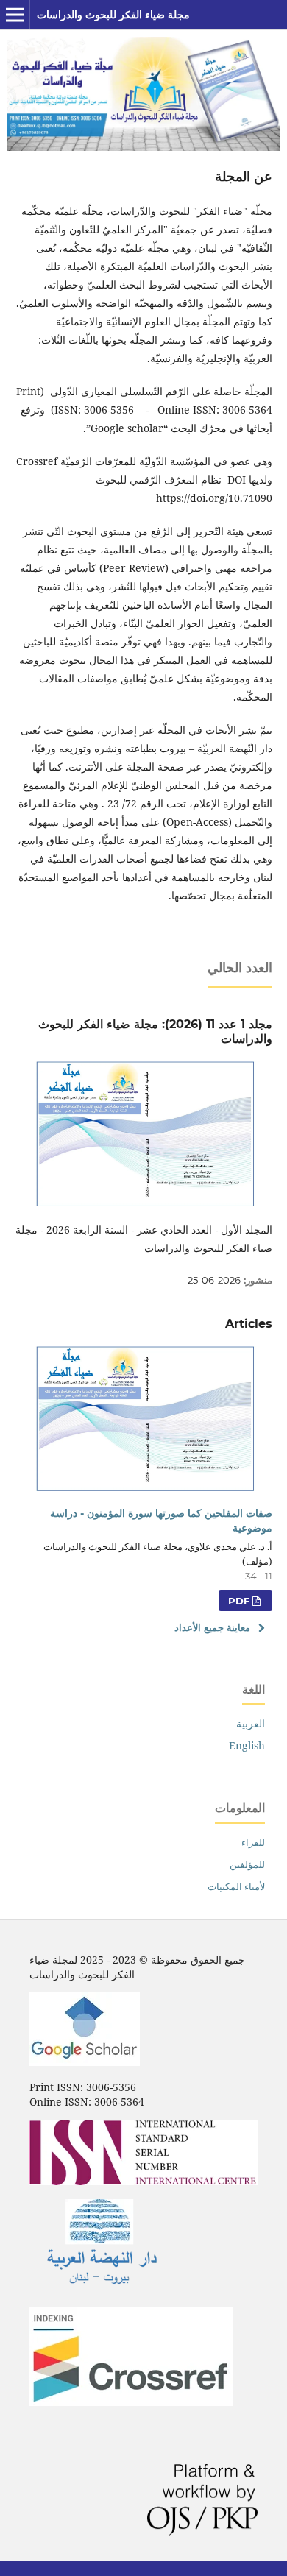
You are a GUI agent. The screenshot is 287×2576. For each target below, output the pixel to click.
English (247, 1745)
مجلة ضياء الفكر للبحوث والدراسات (113, 15)
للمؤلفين (247, 1864)
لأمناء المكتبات (236, 1886)
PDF (240, 1601)
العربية (251, 1723)
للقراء (253, 1842)
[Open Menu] (15, 15)
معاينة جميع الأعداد (212, 1627)
